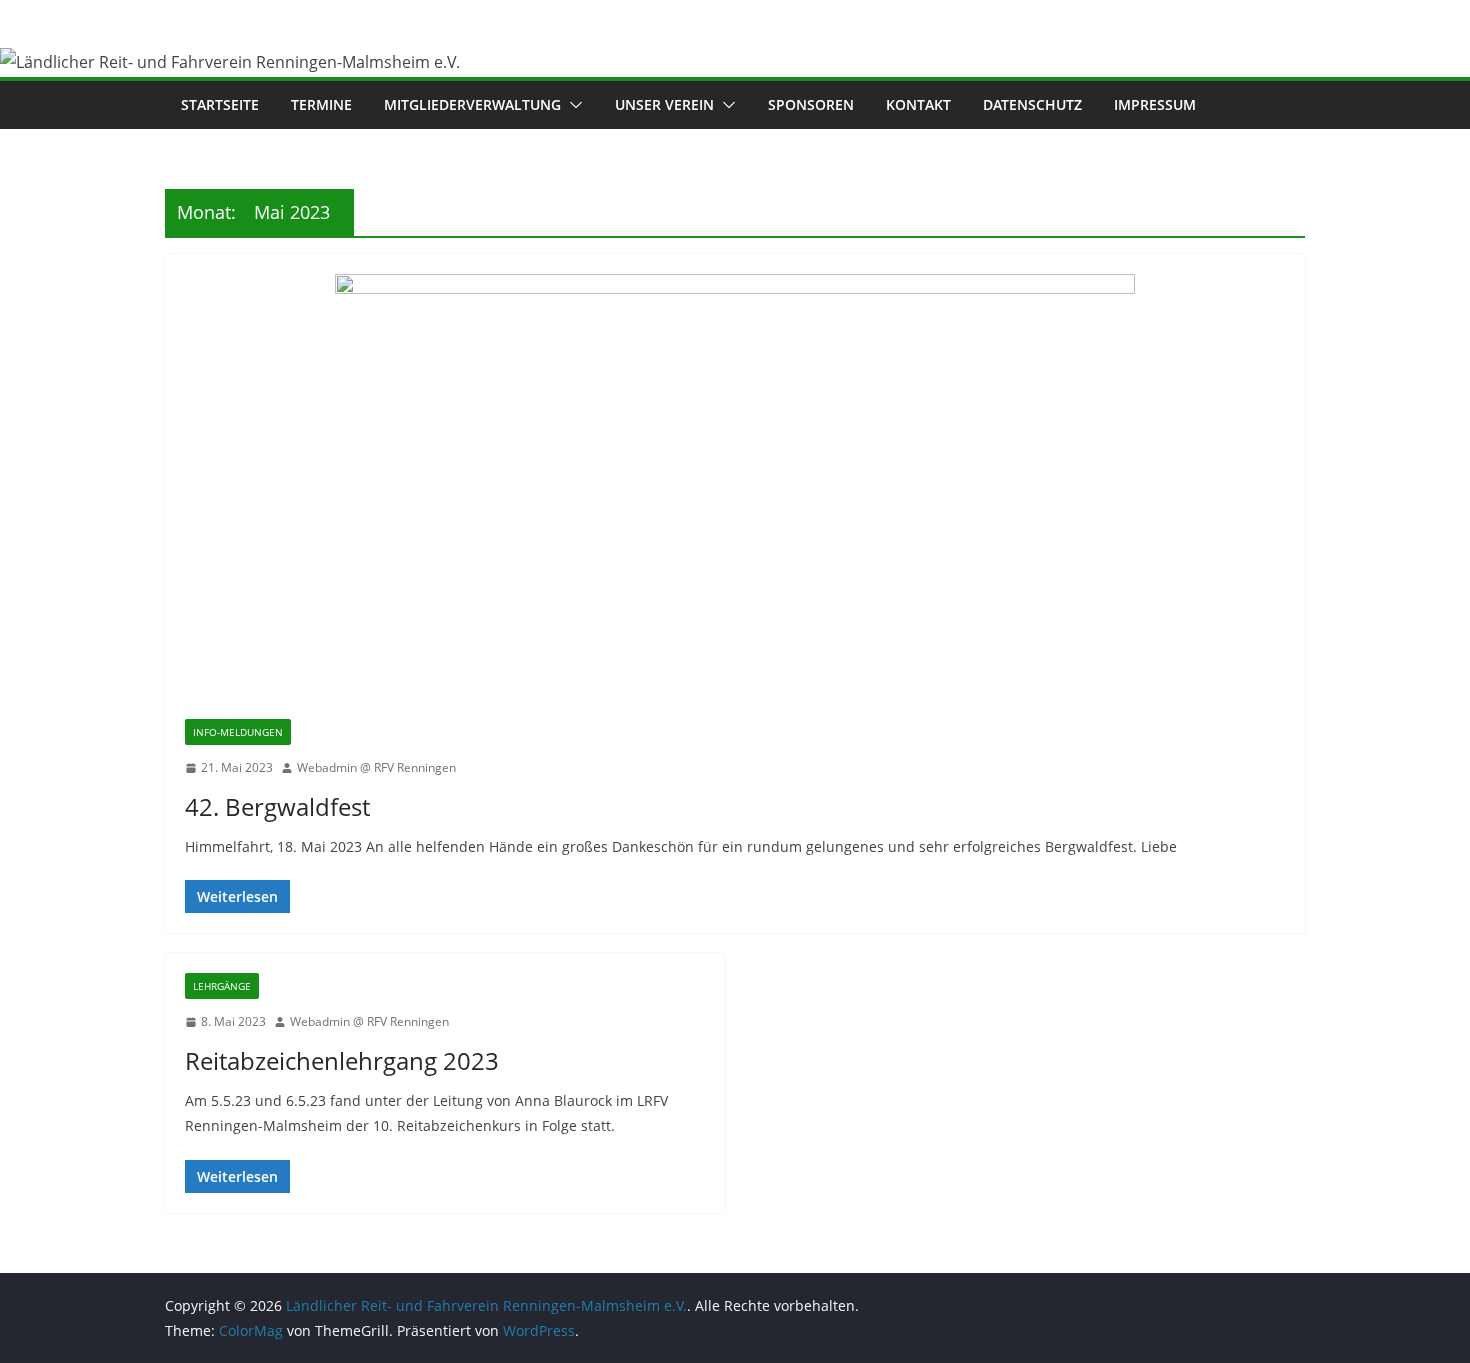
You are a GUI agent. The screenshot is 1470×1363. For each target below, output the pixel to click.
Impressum (1155, 104)
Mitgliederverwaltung (472, 104)
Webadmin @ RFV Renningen (376, 767)
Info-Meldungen (238, 732)
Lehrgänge (222, 986)
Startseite (220, 104)
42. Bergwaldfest (277, 806)
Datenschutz (1032, 104)
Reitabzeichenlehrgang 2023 (342, 1060)
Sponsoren (811, 104)
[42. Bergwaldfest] (735, 496)
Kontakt (918, 104)
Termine (321, 104)
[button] (572, 105)
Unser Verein (664, 104)
